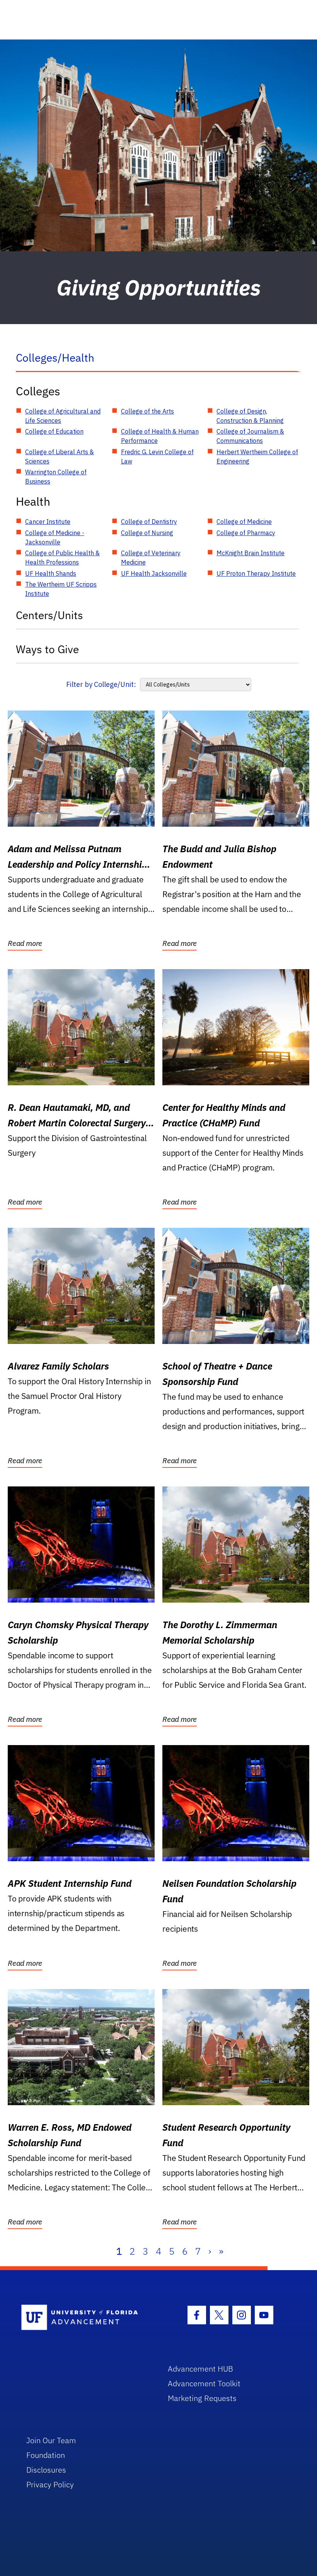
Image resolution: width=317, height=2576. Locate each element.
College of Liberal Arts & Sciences (60, 457)
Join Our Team (51, 2440)
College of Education (54, 431)
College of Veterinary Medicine (151, 558)
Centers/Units (49, 615)
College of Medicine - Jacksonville (55, 537)
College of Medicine (244, 522)
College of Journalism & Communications (250, 436)
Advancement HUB (200, 2369)
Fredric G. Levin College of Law (157, 457)
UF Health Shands (51, 573)
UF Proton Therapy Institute (256, 573)
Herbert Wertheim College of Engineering (257, 457)
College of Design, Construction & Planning (250, 416)
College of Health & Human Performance (160, 436)
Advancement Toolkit (204, 2383)
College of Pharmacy (246, 533)
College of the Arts (147, 411)
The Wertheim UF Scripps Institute (61, 589)
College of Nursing (147, 533)
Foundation (46, 2455)
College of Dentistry (149, 522)
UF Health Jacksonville (154, 573)
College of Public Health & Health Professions (62, 558)
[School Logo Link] (86, 2318)
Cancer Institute (48, 522)
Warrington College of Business (56, 477)
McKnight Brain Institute (251, 553)
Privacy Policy (50, 2484)
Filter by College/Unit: (101, 684)
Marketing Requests (202, 2398)
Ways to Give (47, 649)
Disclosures (46, 2470)
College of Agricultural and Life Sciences (63, 416)
